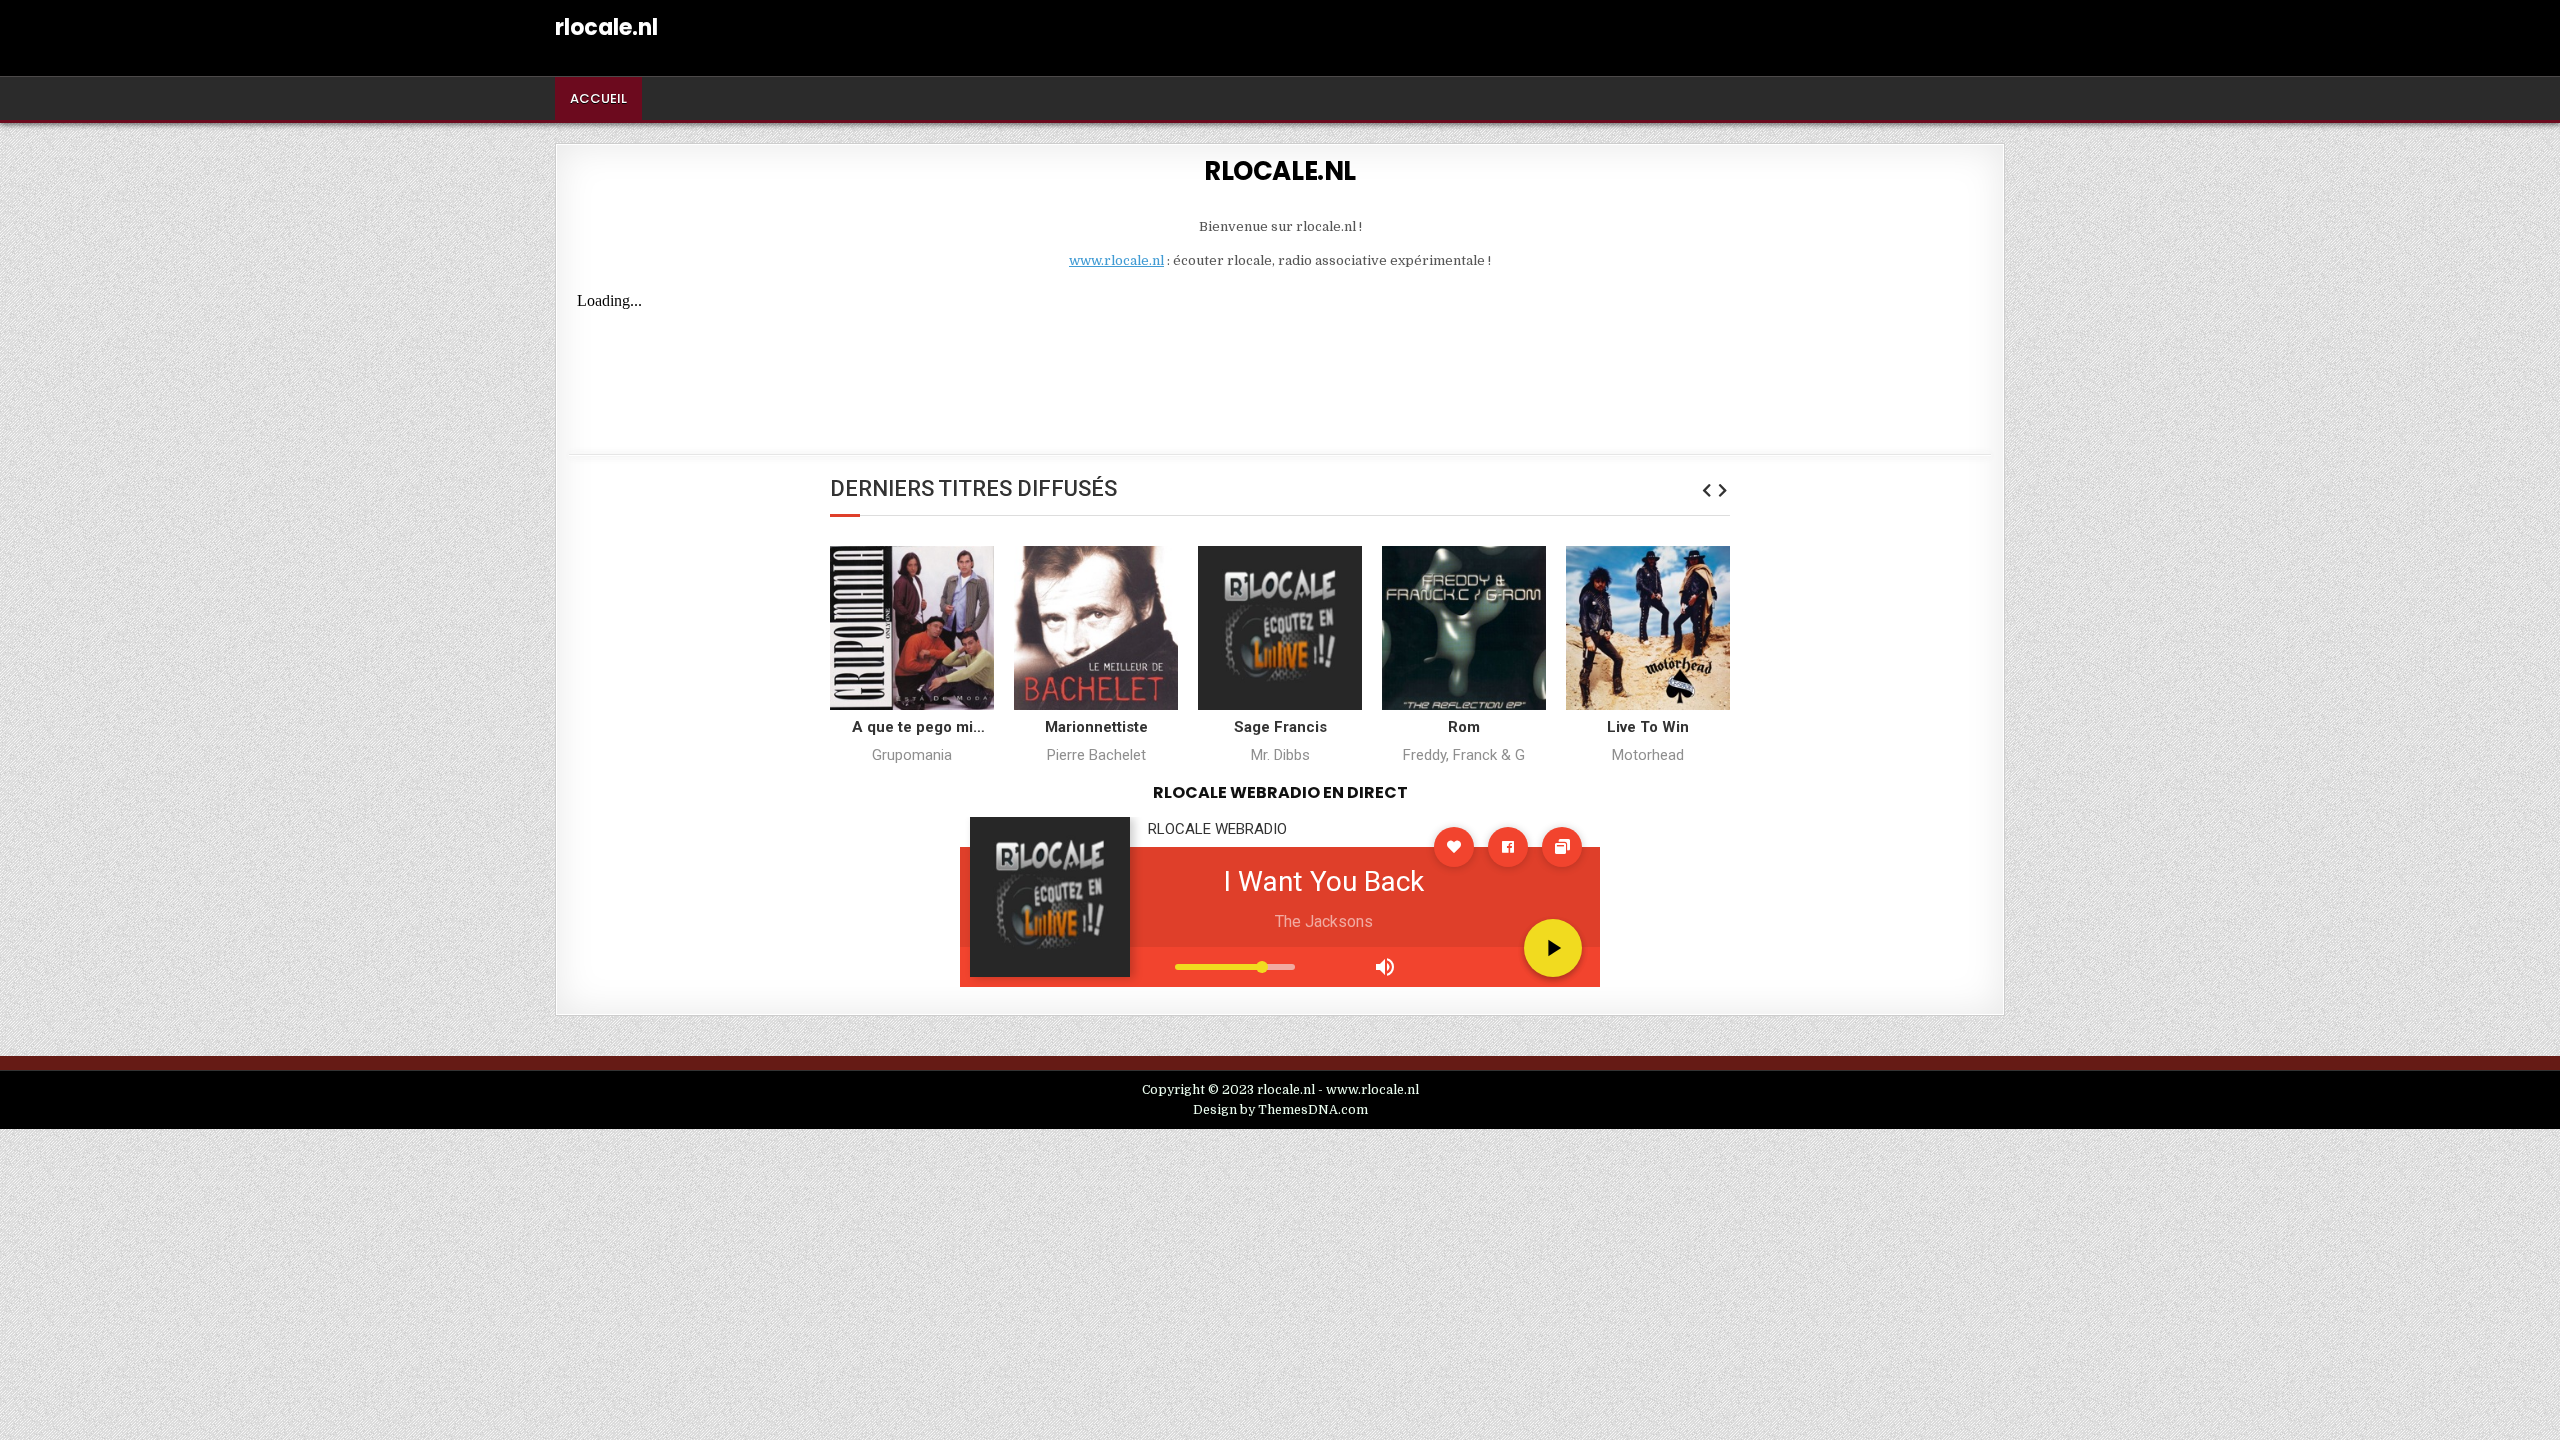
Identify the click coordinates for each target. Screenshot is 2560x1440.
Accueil (598, 98)
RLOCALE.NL (1280, 171)
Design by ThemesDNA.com (1280, 1110)
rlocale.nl (606, 27)
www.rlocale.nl (1116, 260)
